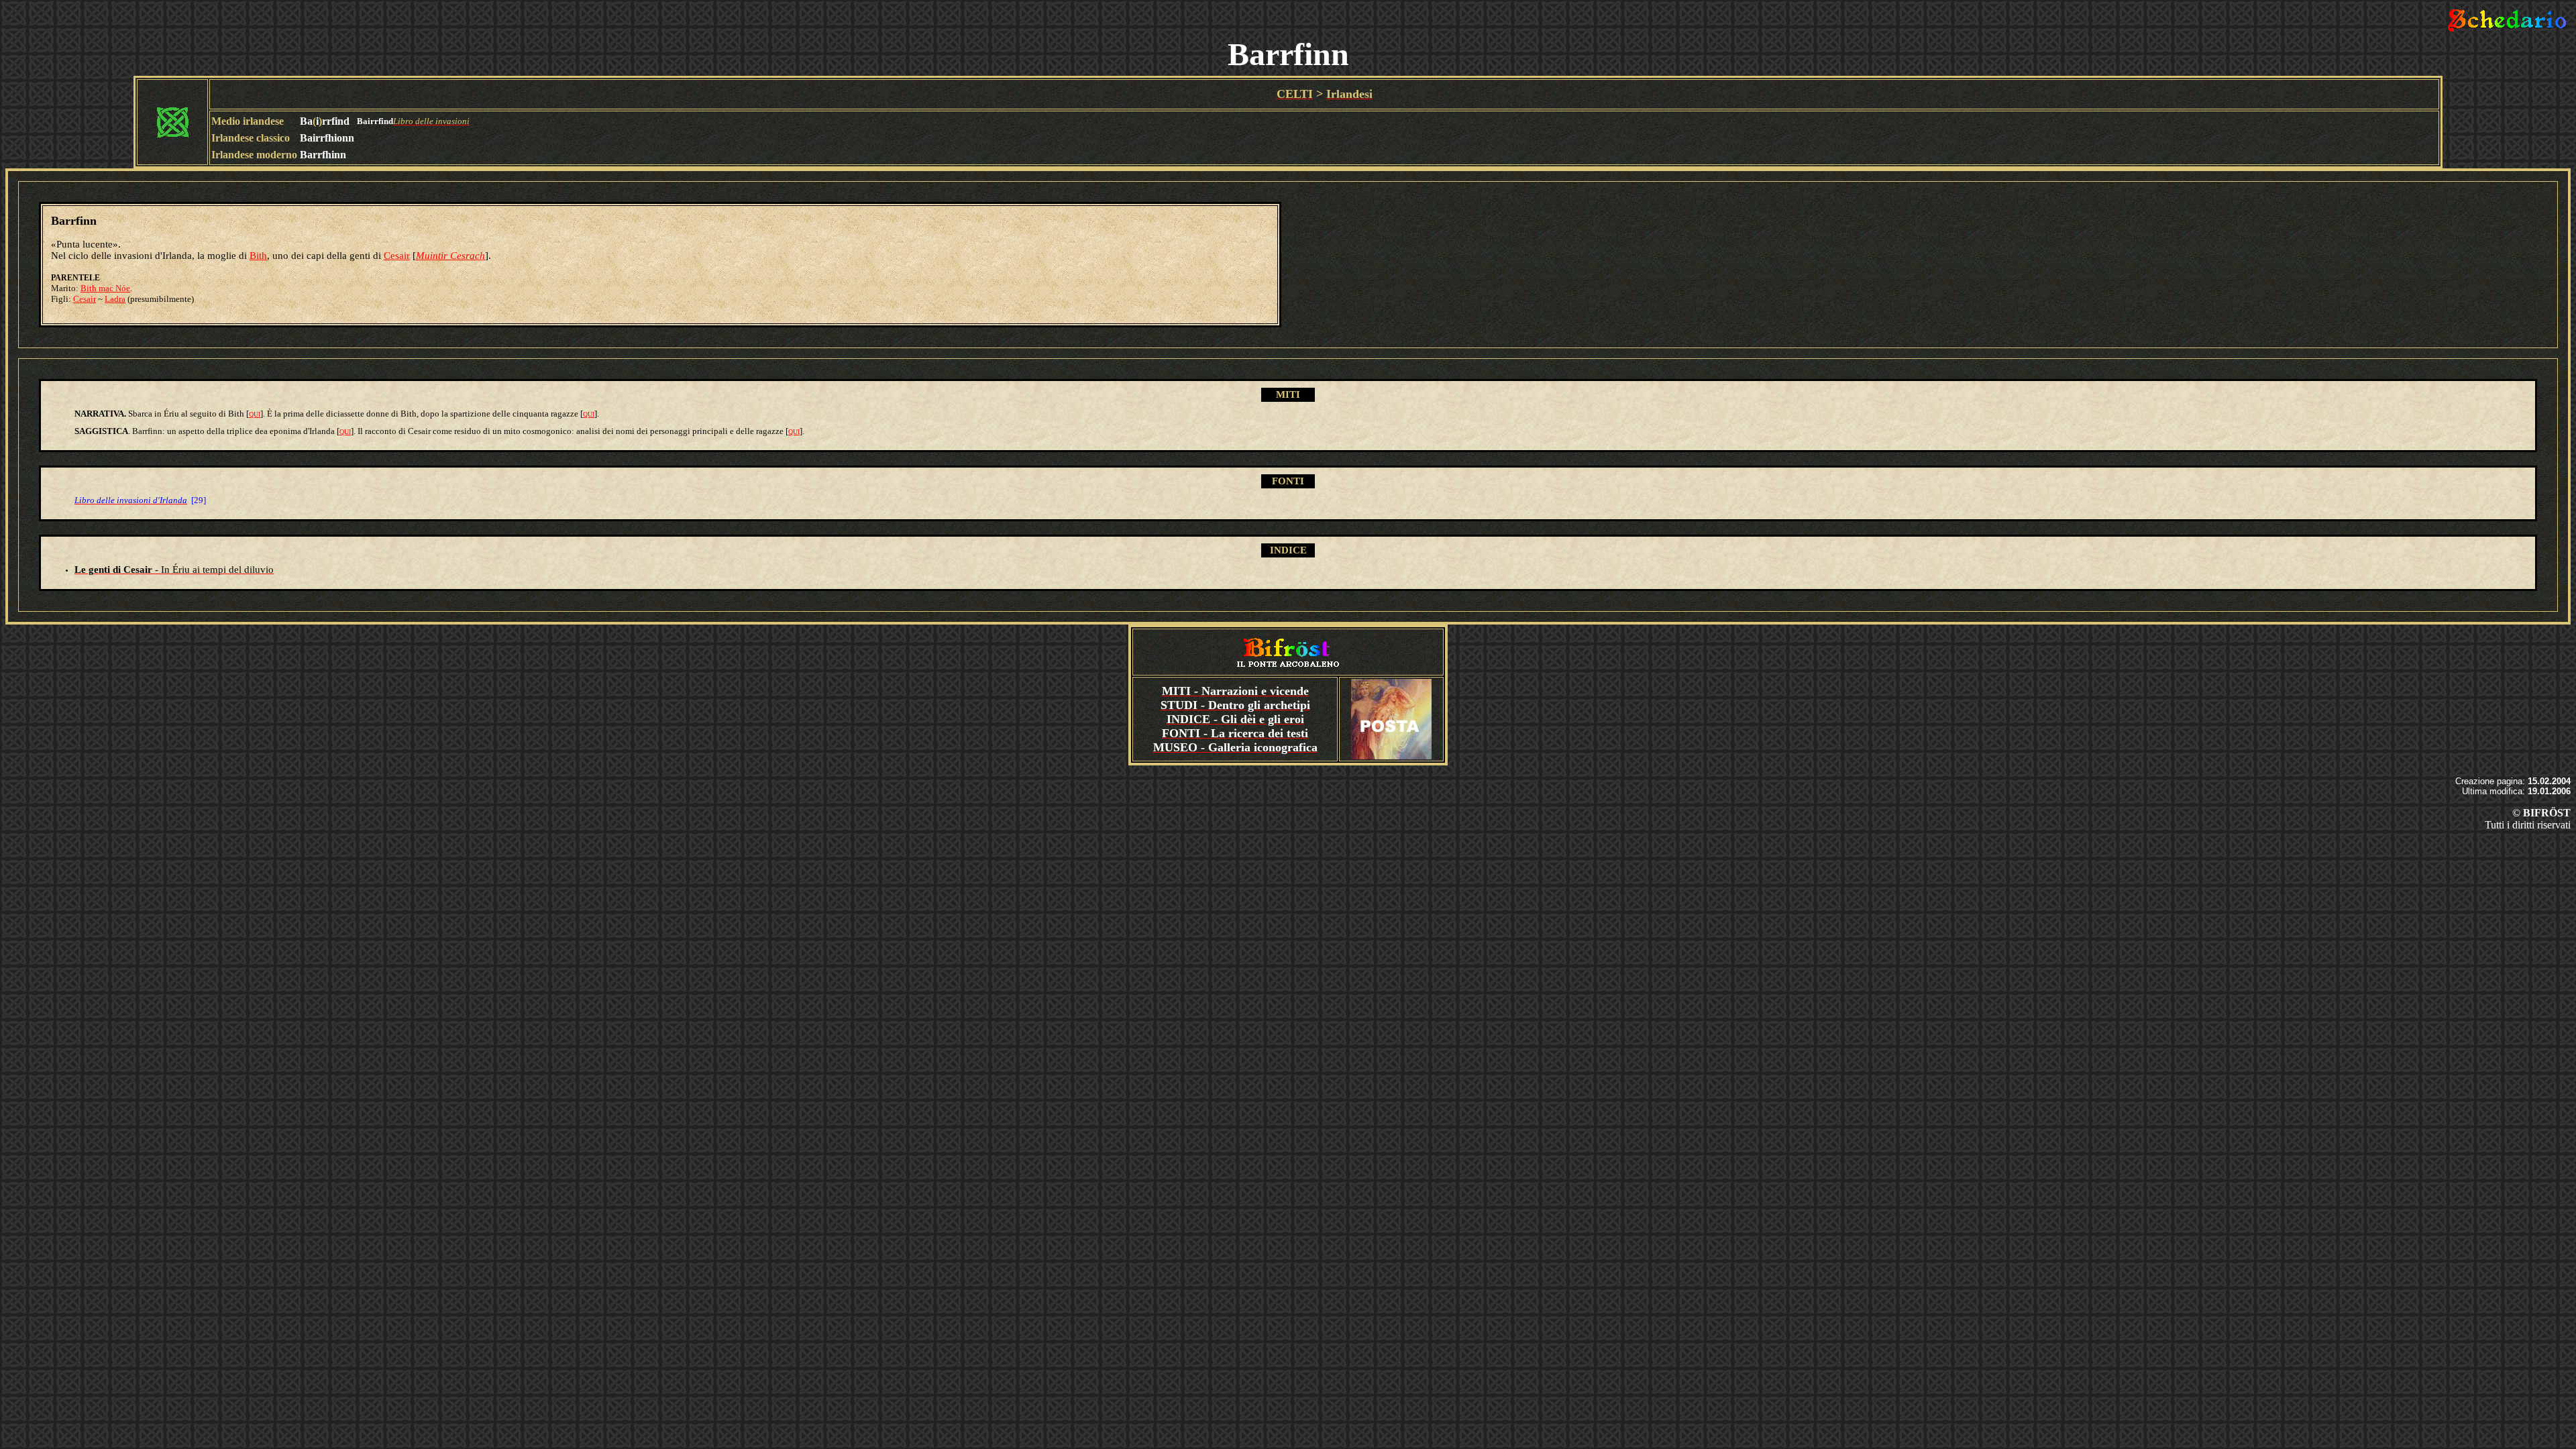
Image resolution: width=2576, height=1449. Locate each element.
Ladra (115, 299)
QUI (255, 414)
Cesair (397, 256)
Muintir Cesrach (450, 256)
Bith (258, 256)
